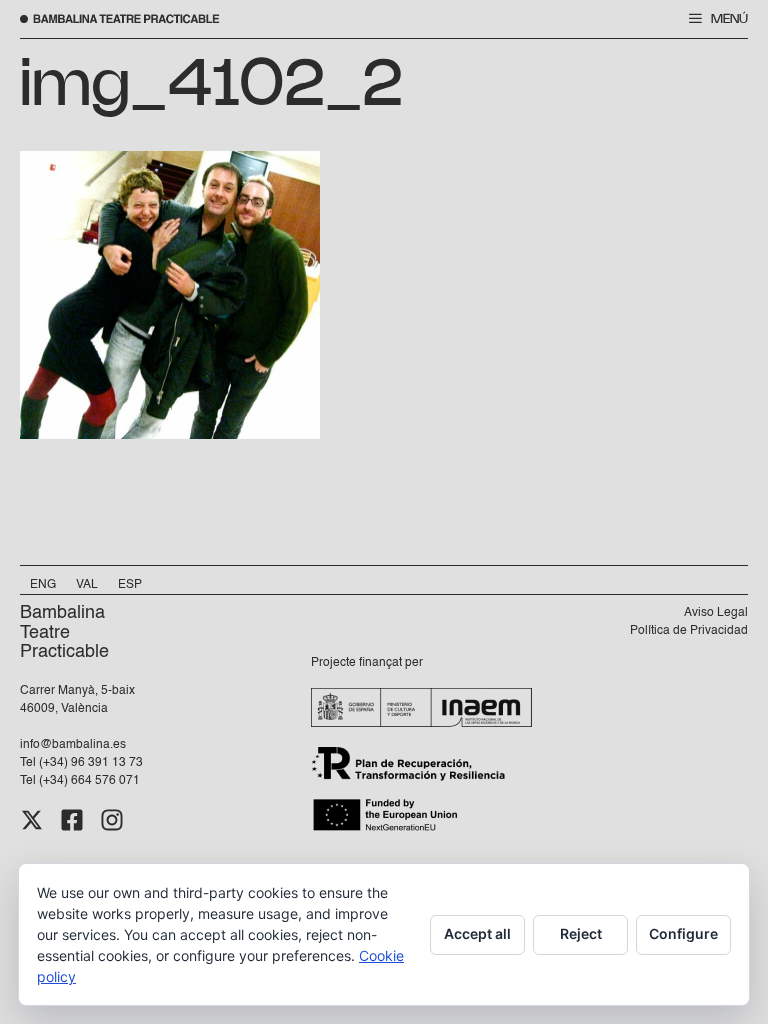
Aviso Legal (716, 613)
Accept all (477, 933)
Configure (683, 933)
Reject (581, 933)
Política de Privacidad (689, 631)
